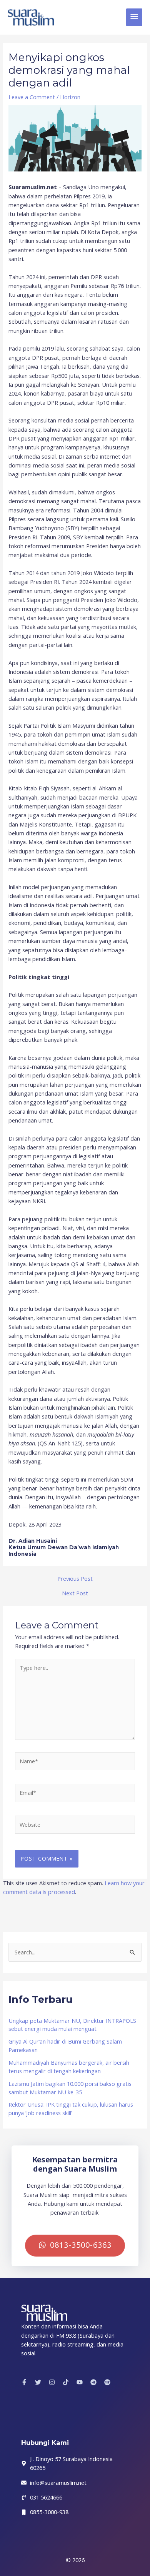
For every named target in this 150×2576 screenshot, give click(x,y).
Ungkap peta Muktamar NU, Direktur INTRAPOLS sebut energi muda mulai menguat (72, 2025)
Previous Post (75, 1579)
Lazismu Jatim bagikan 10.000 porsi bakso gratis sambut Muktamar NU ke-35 (70, 2088)
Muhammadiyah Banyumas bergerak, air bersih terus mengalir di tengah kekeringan (69, 2067)
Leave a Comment (32, 97)
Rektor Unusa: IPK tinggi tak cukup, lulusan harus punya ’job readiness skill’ (71, 2109)
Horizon (70, 97)
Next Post (75, 1593)
